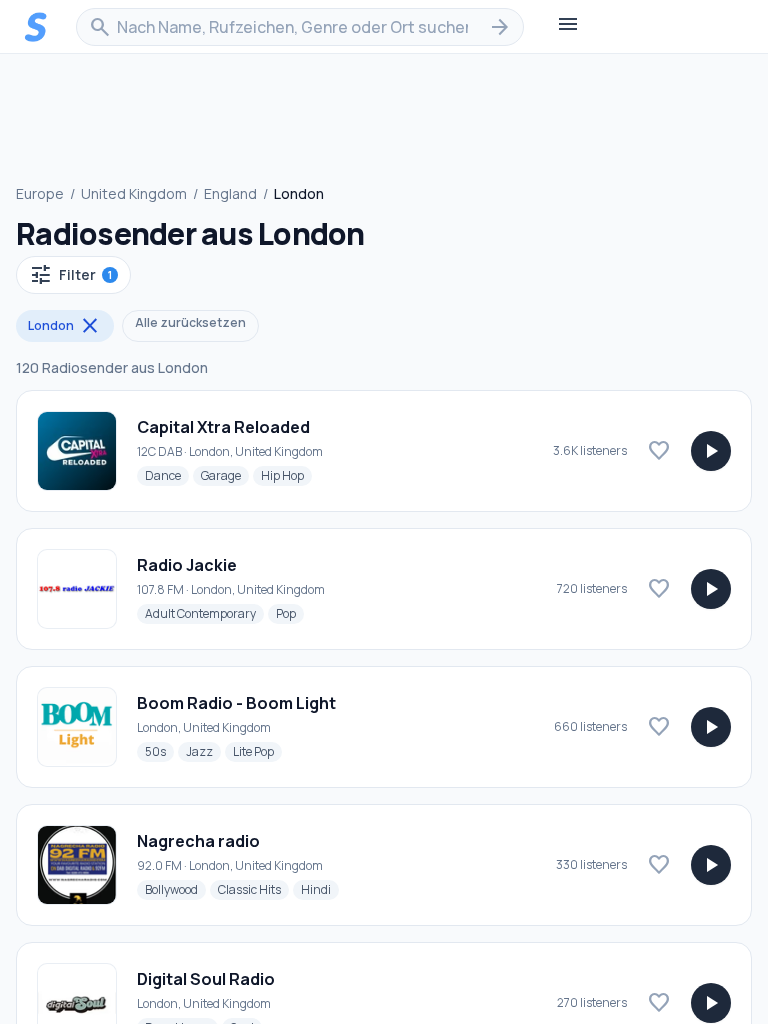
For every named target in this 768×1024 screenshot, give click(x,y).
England (230, 193)
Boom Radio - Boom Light (236, 703)
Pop (290, 613)
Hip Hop (286, 475)
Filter (70, 275)
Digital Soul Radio (206, 979)
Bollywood (175, 889)
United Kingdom (134, 193)
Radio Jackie (187, 565)
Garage (225, 475)
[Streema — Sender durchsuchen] (36, 27)
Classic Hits (253, 889)
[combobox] (300, 27)
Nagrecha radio (198, 841)
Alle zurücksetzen (190, 322)
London (65, 326)
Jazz (203, 751)
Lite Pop (257, 751)
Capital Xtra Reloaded (223, 427)
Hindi (320, 889)
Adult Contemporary (204, 613)
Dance (167, 475)
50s (159, 751)
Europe (40, 193)
